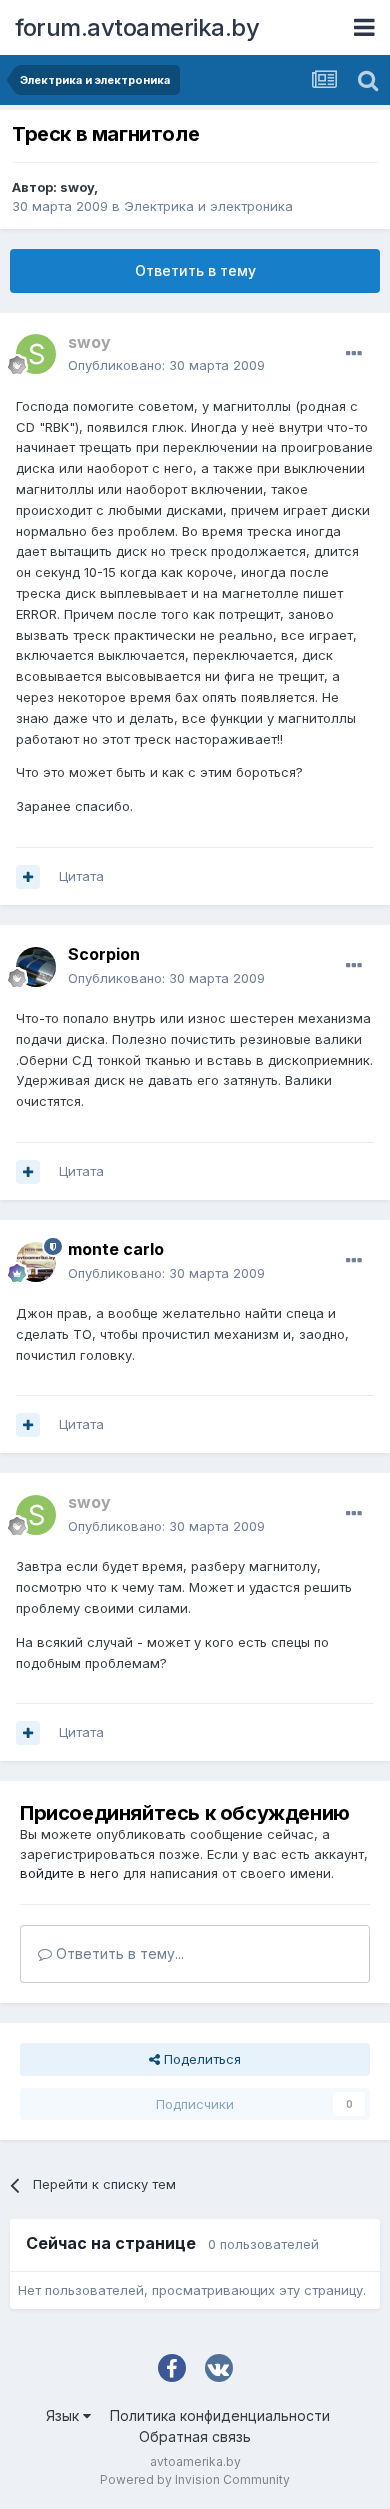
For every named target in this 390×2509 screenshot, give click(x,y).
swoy (77, 187)
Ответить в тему (195, 270)
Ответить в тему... (118, 1953)
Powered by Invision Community (195, 2479)
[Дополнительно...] (354, 354)
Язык (64, 2415)
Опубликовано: (166, 365)
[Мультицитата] (28, 877)
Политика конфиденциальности (220, 2415)
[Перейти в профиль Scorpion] (36, 967)
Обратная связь (195, 2436)
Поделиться (200, 2059)
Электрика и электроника (208, 206)
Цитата (81, 876)
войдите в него (69, 1873)
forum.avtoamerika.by (137, 27)
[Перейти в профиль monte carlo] (36, 1262)
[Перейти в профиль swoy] (36, 354)
